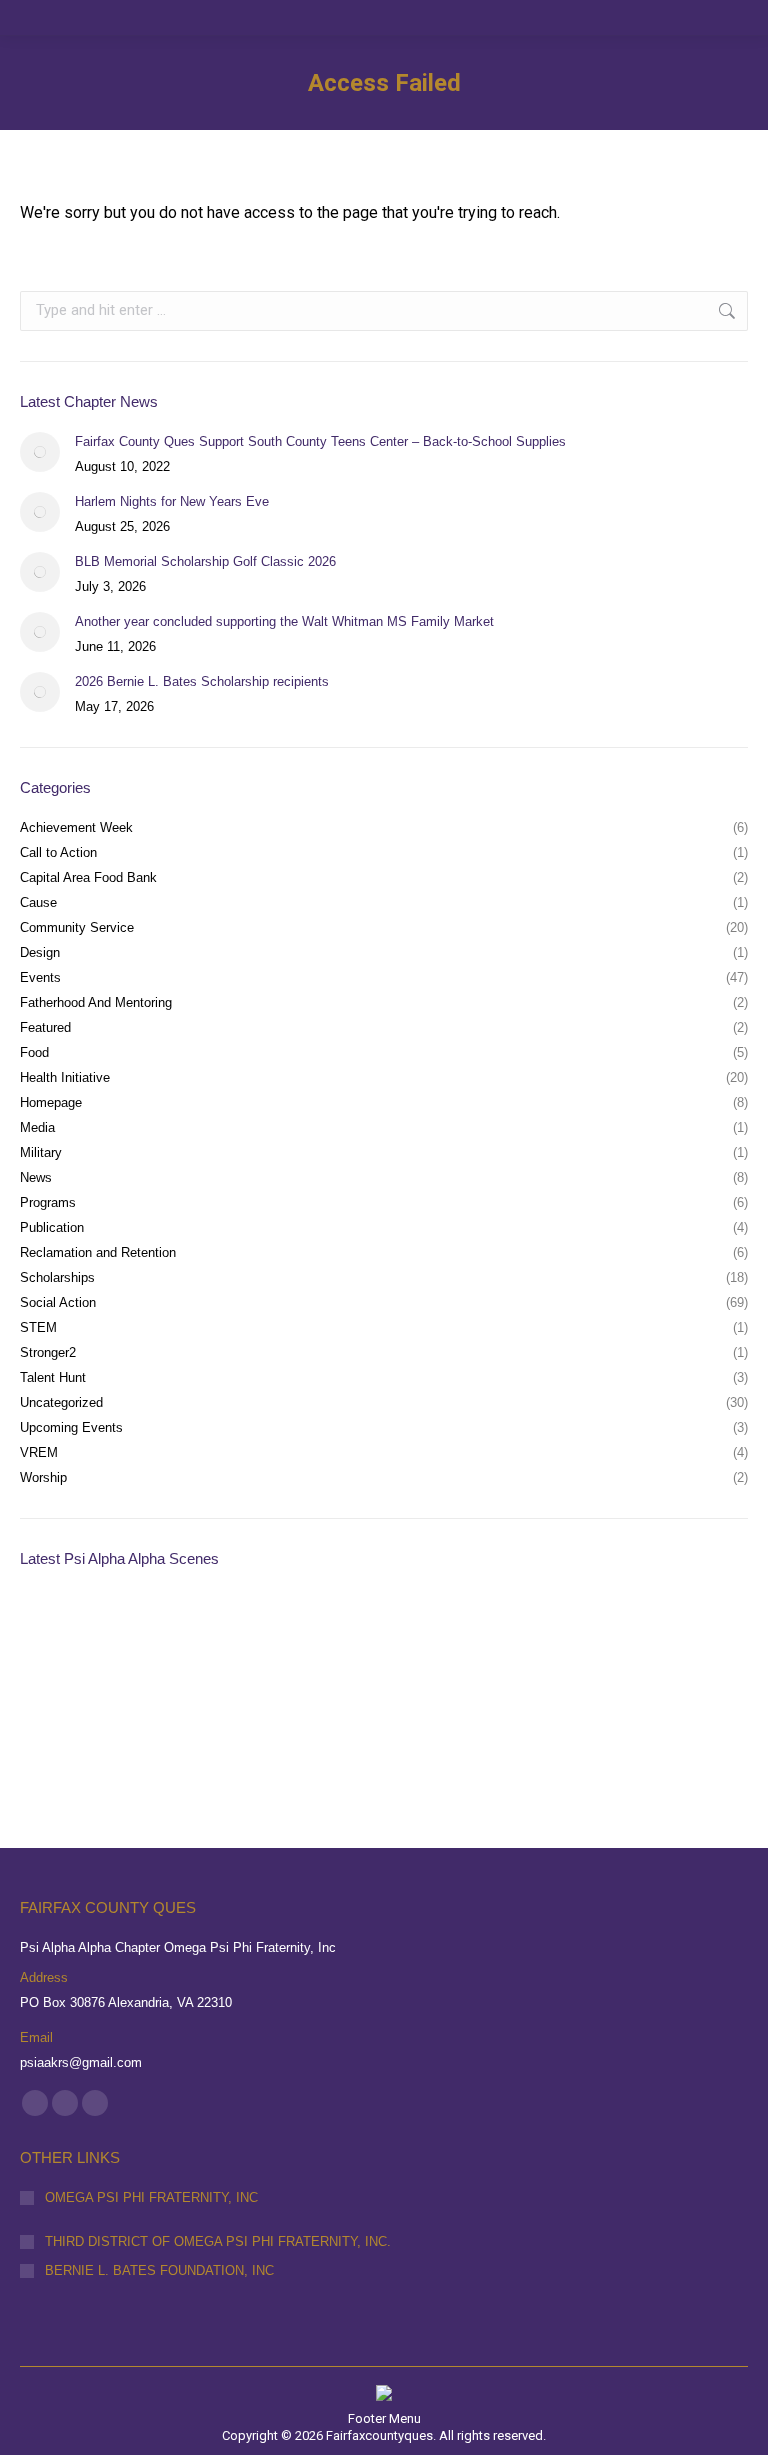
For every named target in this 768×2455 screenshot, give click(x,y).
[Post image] (40, 452)
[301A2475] (443, 1632)
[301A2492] (212, 1632)
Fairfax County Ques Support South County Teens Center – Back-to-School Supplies (320, 441)
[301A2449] (58, 1709)
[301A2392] (212, 1709)
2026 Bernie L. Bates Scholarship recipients (202, 681)
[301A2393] (135, 1709)
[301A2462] (597, 1632)
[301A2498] (135, 1632)
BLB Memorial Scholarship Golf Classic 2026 (205, 561)
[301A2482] (289, 1632)
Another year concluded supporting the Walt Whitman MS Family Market (284, 621)
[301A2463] (520, 1632)
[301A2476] (366, 1632)
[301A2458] (674, 1632)
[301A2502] (58, 1632)
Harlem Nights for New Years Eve (172, 501)
